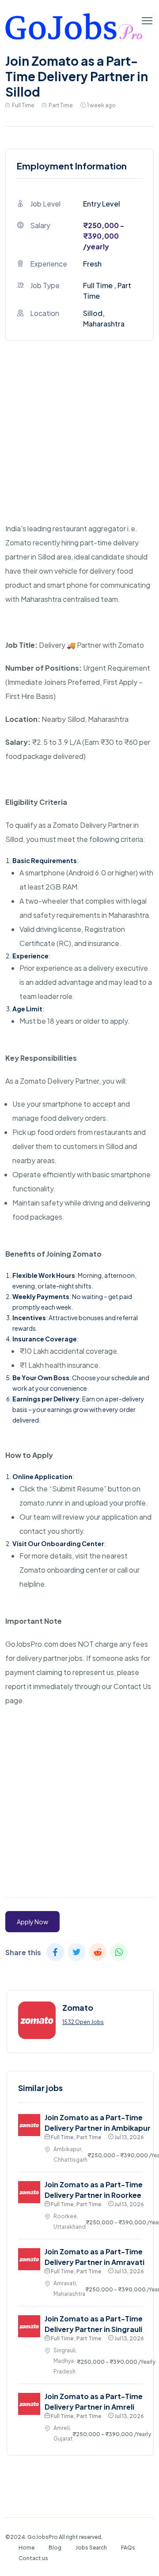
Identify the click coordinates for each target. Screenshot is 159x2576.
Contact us (33, 2558)
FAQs (128, 2548)
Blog (55, 2548)
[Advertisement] (79, 442)
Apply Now (32, 1922)
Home (26, 2548)
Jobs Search (91, 2548)
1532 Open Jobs (83, 2022)
